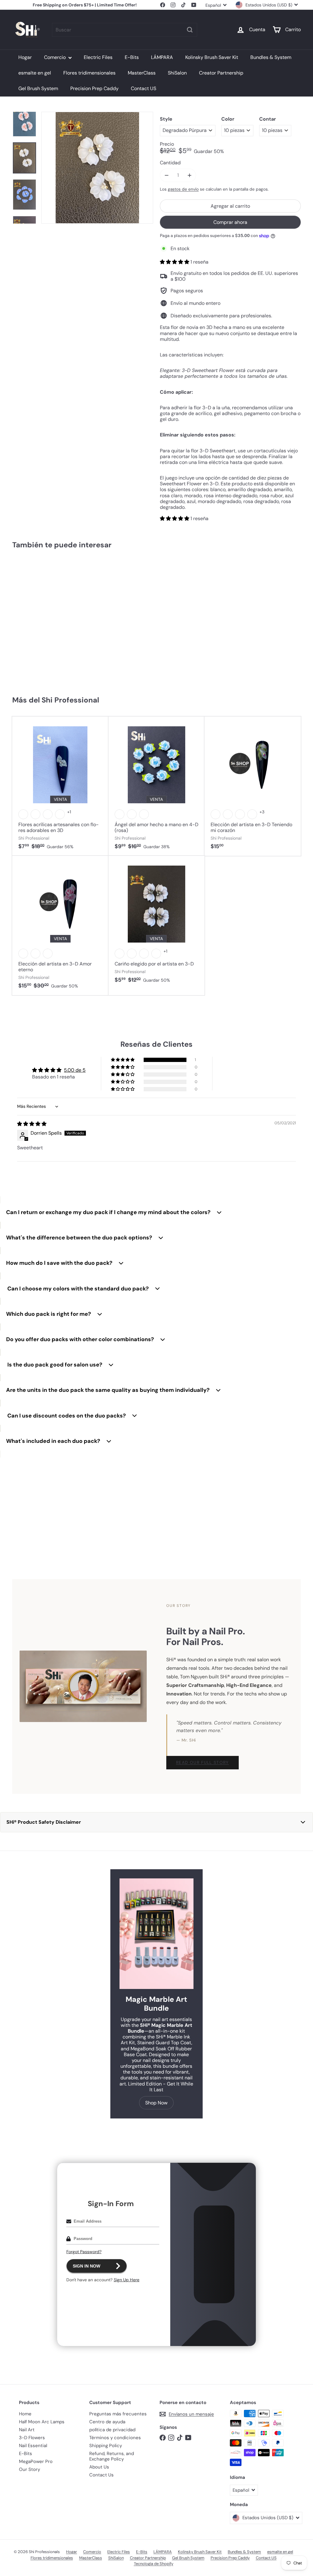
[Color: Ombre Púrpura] (23, 954)
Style (166, 119)
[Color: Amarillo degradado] (120, 954)
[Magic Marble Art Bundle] (156, 1934)
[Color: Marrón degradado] (132, 954)
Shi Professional (70, 700)
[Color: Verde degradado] (144, 954)
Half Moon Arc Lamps (42, 2422)
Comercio (55, 57)
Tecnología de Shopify (154, 2564)
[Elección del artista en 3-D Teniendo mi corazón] (253, 786)
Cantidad (170, 163)
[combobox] (125, 30)
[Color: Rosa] (120, 814)
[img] (32, 1124)
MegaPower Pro (36, 2461)
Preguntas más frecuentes (118, 2414)
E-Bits (132, 57)
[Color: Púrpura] (240, 814)
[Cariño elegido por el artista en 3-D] (157, 923)
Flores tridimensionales (89, 73)
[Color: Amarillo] (60, 814)
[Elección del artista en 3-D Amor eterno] (60, 925)
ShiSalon (177, 73)
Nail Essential (33, 2446)
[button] (175, 262)
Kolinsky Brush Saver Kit (212, 57)
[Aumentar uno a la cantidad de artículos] (189, 175)
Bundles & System (271, 57)
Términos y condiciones (115, 2438)
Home (25, 2414)
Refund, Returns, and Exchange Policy (112, 2456)
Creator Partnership (221, 73)
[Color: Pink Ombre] (48, 954)
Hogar (25, 57)
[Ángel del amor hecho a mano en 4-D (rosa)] (157, 786)
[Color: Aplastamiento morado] (48, 814)
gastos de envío (183, 189)
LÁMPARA (162, 57)
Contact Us (101, 2475)
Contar (268, 119)
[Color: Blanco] (23, 814)
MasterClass (142, 73)
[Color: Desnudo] (144, 814)
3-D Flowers (32, 2438)
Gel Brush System (38, 88)
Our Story (29, 2469)
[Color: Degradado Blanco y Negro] (156, 954)
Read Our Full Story (203, 1762)
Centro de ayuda (107, 2422)
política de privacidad (112, 2430)
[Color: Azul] (35, 814)
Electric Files (98, 57)
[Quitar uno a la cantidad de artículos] (166, 175)
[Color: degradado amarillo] (35, 954)
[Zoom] (97, 168)
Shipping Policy (106, 2446)
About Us (99, 2467)
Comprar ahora (230, 222)
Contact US (144, 88)
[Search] (190, 30)
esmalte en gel (35, 73)
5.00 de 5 (75, 1070)
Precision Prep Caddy (94, 88)
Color (228, 119)
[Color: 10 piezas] (23, 616)
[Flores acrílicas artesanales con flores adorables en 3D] (60, 786)
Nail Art (27, 2430)
